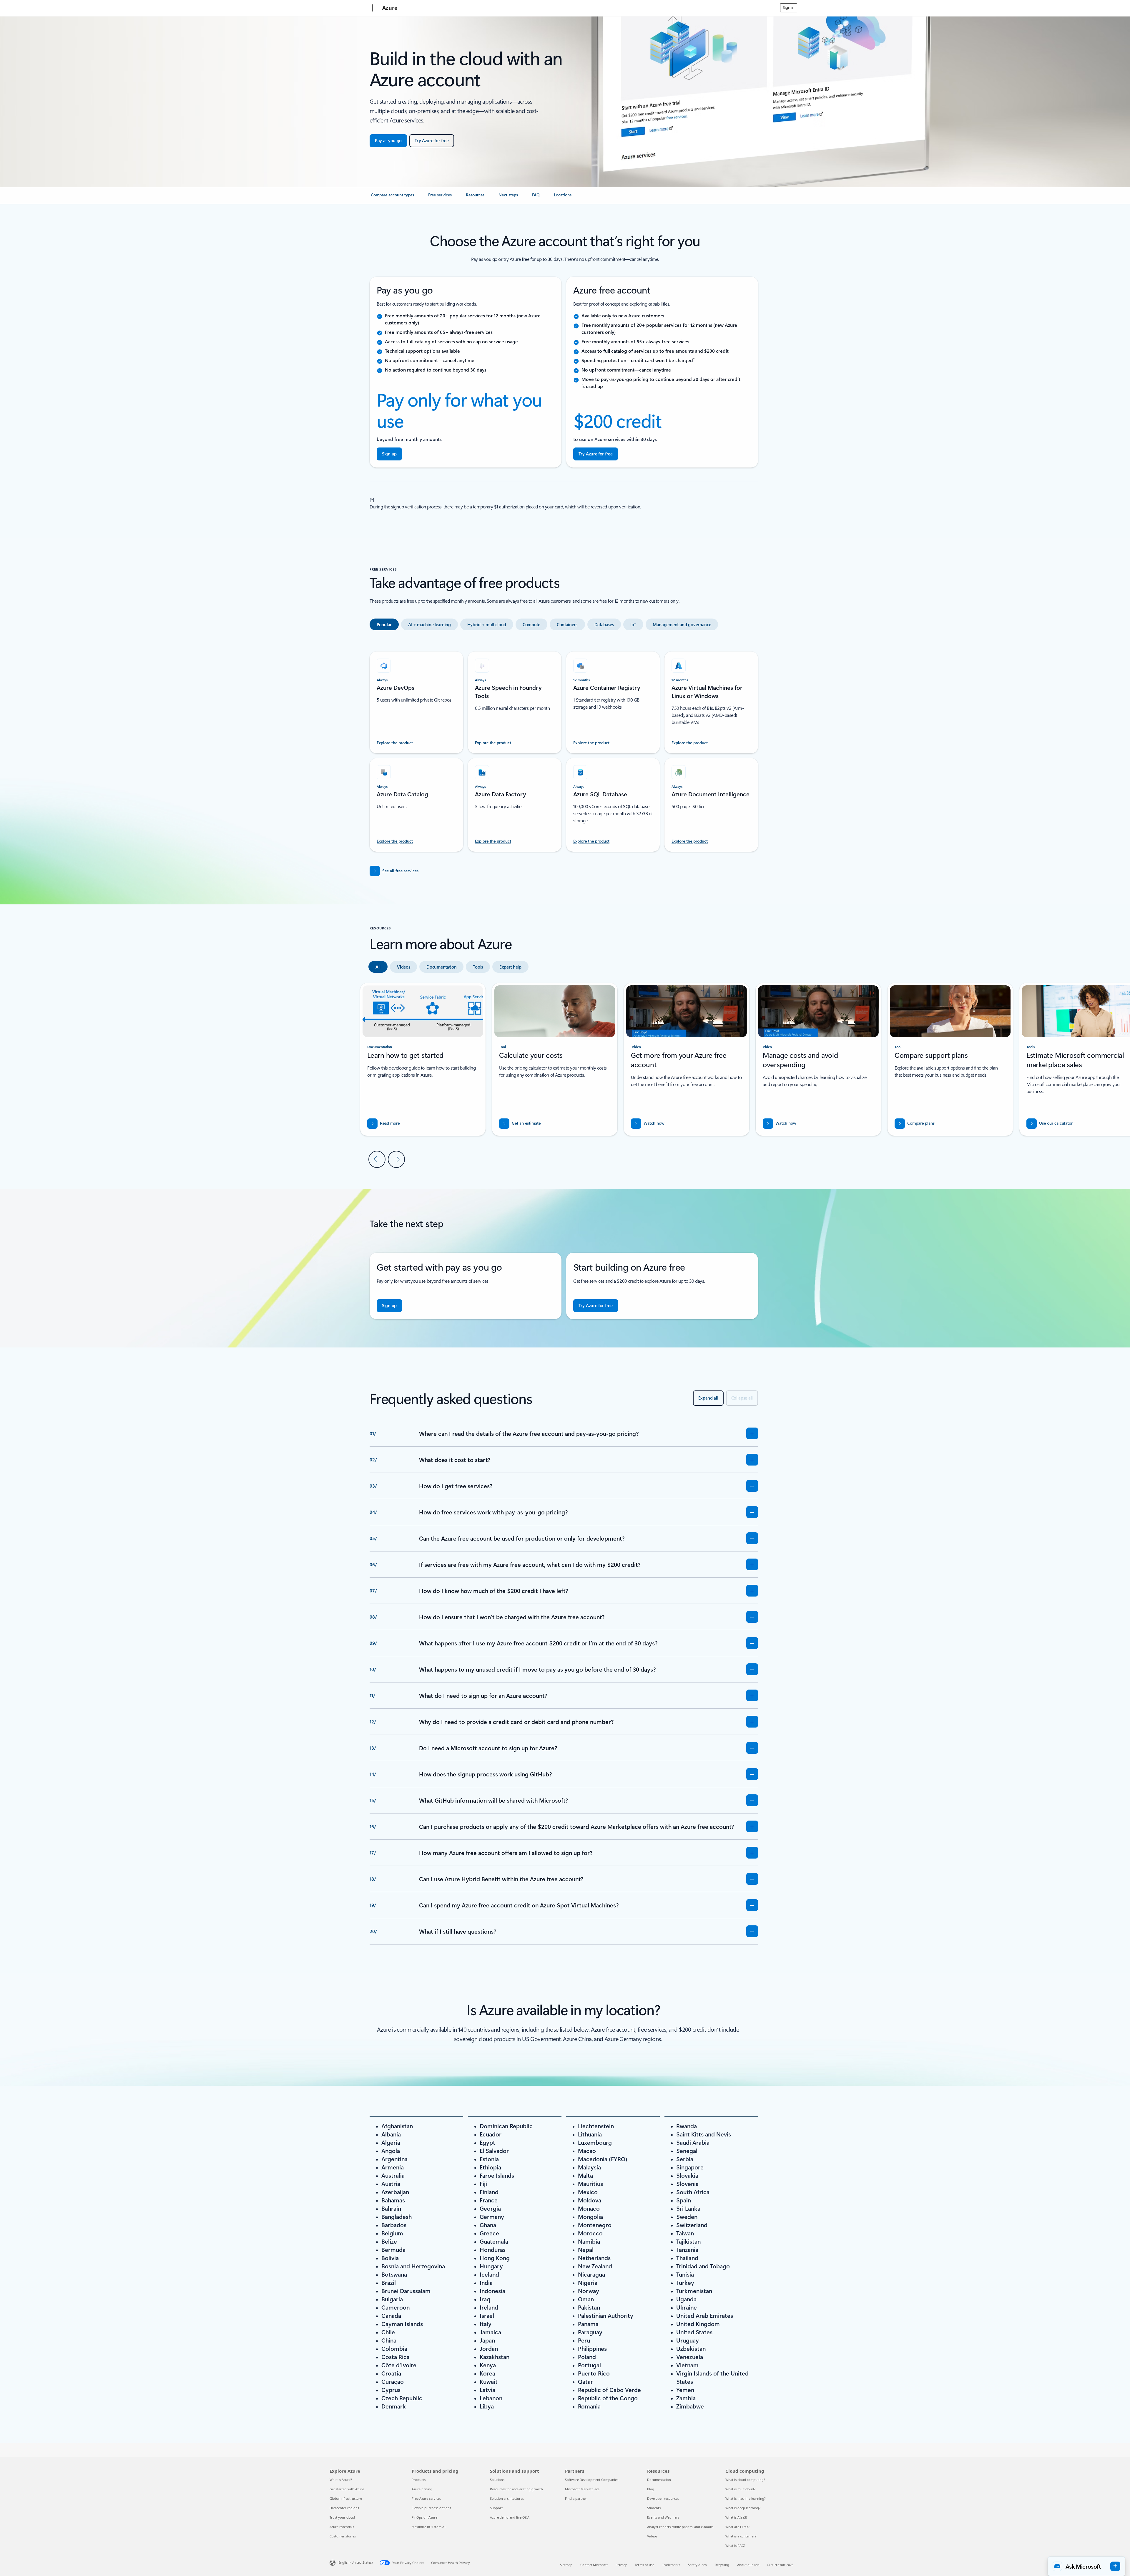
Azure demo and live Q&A (510, 2517)
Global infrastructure (346, 2498)
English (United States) (355, 2562)
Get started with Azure (347, 2489)
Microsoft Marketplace (582, 2489)
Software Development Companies (592, 2480)
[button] (648, 1124)
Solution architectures (507, 2498)
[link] (392, 197)
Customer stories (343, 2536)
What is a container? (741, 2536)
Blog (651, 2489)
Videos (652, 2536)
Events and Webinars (663, 2517)
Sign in (789, 7)
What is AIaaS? (736, 2517)
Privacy (621, 2565)
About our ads (748, 2565)
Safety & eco (697, 2565)
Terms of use (644, 2565)
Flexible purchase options (431, 2508)
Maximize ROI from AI (429, 2527)
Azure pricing (422, 2489)
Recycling (722, 2565)
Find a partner (576, 2498)
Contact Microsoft (594, 2565)
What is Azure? (341, 2480)
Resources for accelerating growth (516, 2489)
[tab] (384, 624)
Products (419, 2480)
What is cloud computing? (745, 2480)
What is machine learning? (746, 2498)
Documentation (659, 2480)
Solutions (497, 2480)
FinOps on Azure (424, 2517)
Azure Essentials (342, 2527)
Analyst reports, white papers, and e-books (680, 2527)
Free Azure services (426, 2498)
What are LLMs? (737, 2527)
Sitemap (566, 2565)
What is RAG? (735, 2546)
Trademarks (671, 2565)
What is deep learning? (743, 2508)
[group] (555, 1059)
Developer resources (663, 2498)
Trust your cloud (342, 2517)
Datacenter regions (344, 2508)
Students (654, 2508)
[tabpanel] (564, 748)
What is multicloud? (740, 2489)
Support (496, 2508)
